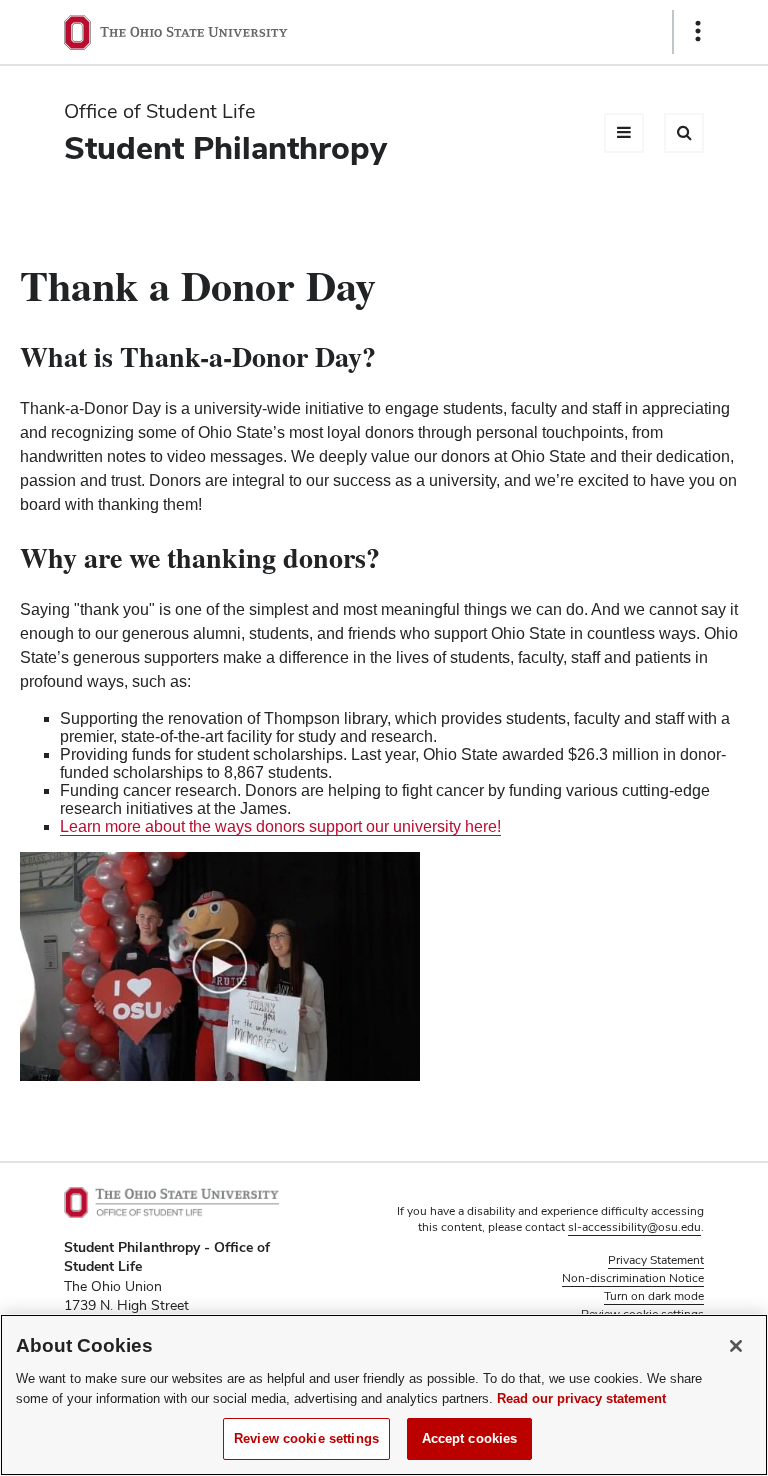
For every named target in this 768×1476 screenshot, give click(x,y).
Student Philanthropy (225, 147)
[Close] (736, 1346)
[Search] (684, 133)
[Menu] (624, 133)
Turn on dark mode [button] (654, 1296)
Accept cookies (470, 1438)
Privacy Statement (656, 1260)
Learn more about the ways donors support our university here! (280, 826)
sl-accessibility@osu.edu (634, 1227)
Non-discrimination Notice (633, 1278)
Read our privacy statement (581, 1398)
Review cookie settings (306, 1438)
